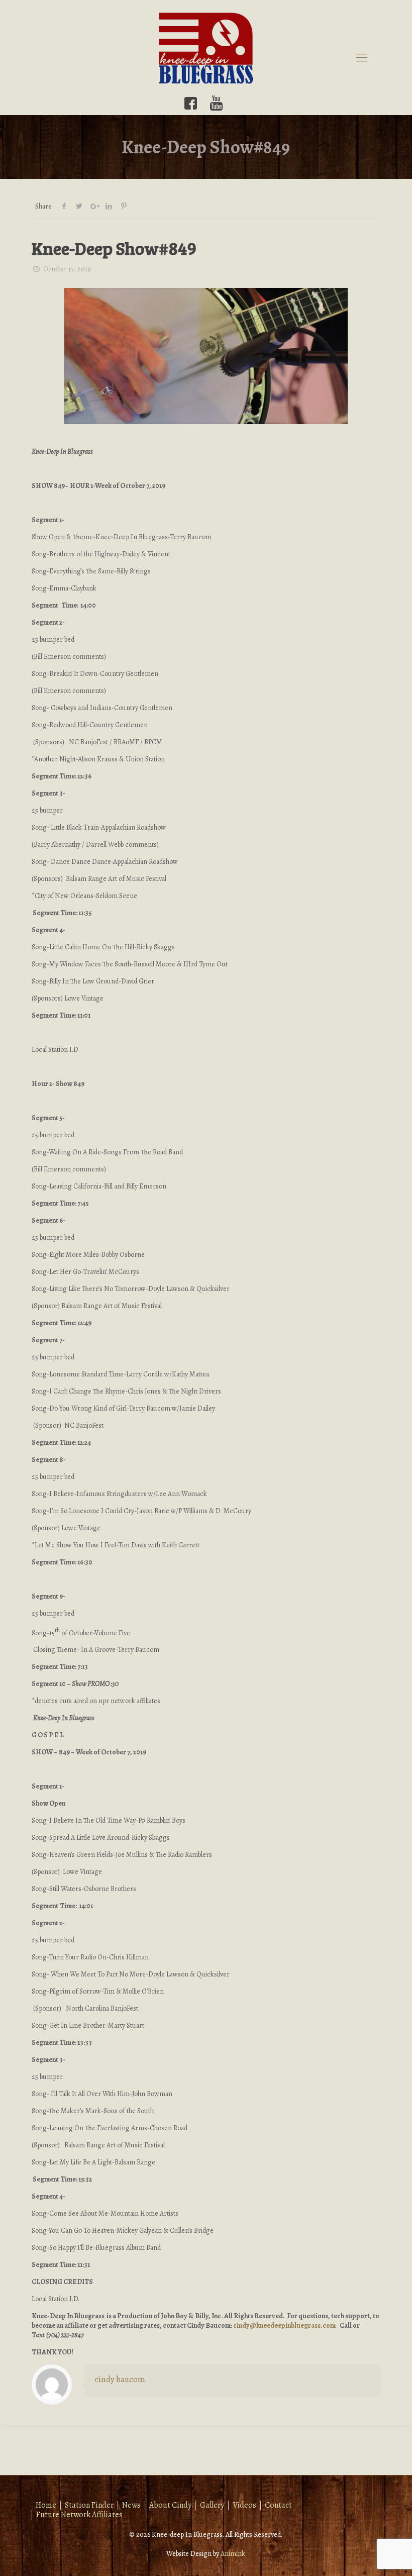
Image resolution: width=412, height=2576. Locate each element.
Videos (244, 2505)
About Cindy (170, 2505)
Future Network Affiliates (79, 2515)
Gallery (212, 2505)
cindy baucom (120, 2379)
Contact (278, 2505)
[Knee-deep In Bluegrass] (206, 48)
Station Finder (89, 2505)
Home (46, 2505)
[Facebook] (191, 103)
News (131, 2505)
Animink (233, 2554)
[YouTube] (216, 103)
